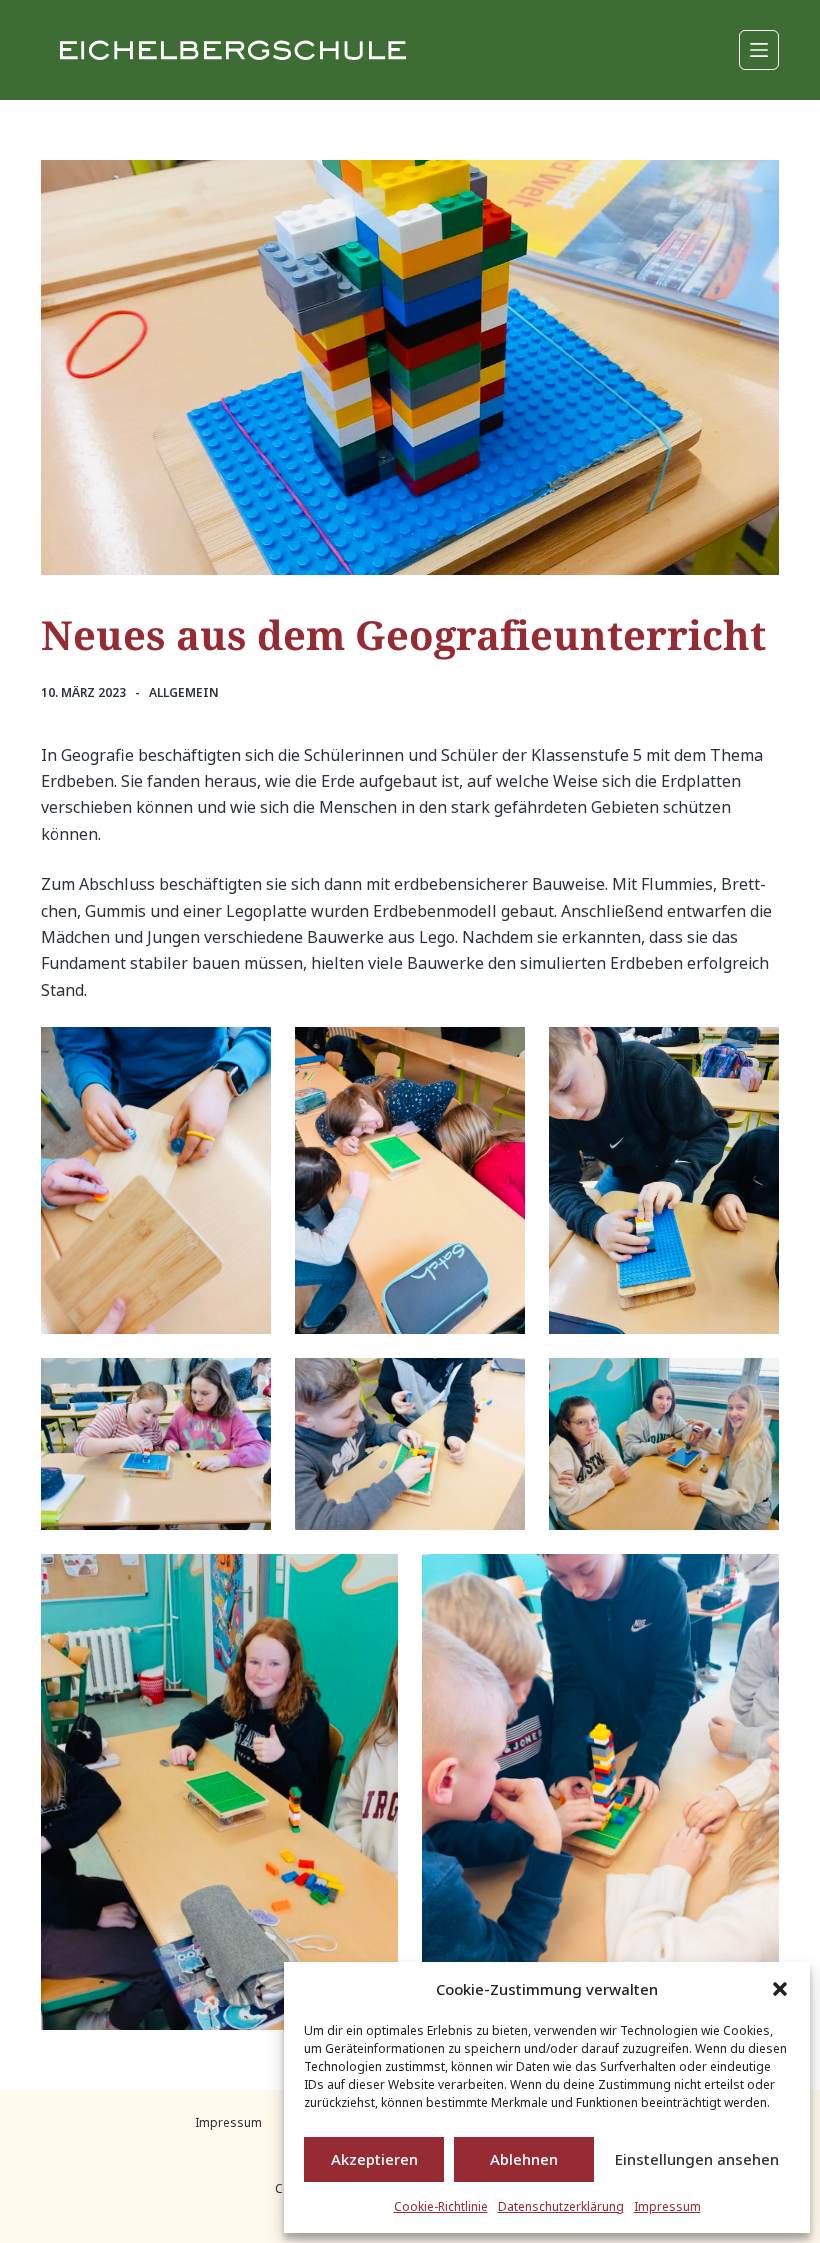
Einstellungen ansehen (697, 2159)
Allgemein (184, 692)
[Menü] (759, 50)
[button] (780, 1989)
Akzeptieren (374, 2159)
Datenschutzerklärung (561, 2206)
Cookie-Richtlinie (441, 2206)
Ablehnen (524, 2159)
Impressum (667, 2206)
